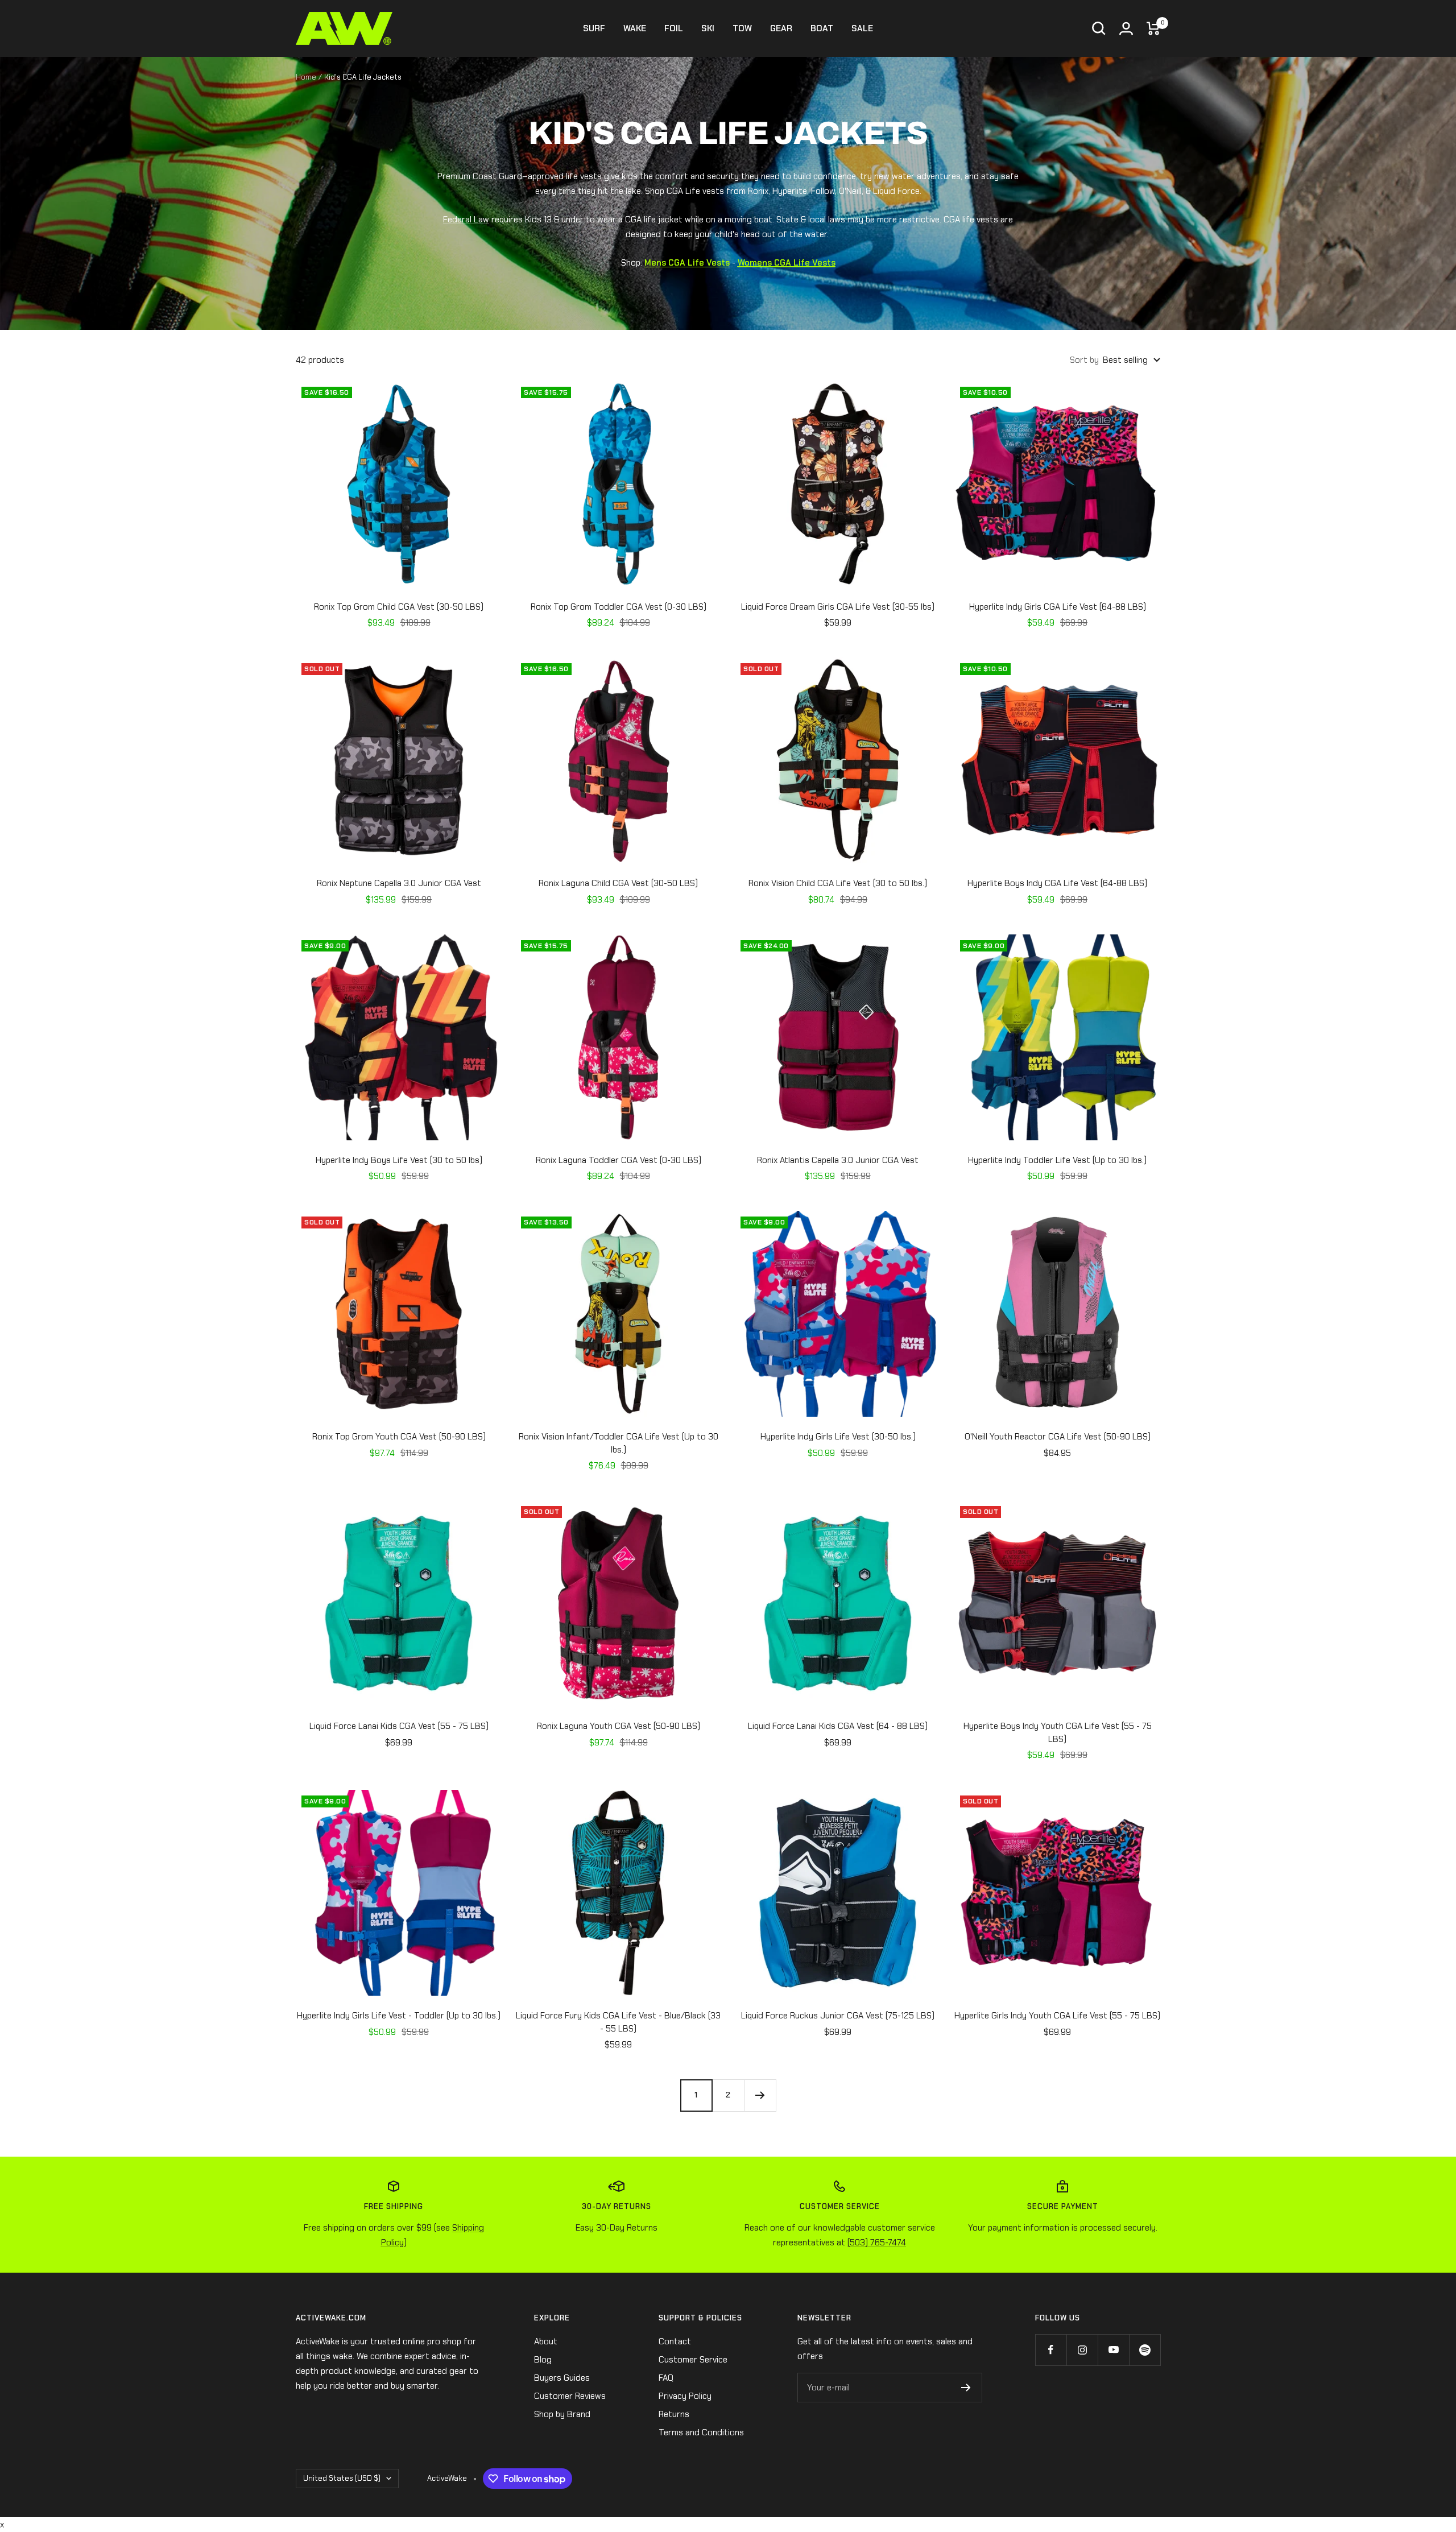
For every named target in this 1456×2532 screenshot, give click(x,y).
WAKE (635, 28)
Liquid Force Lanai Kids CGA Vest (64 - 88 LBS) (838, 1726)
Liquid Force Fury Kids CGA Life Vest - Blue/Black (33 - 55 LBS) (618, 2022)
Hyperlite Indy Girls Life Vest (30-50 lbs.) (838, 1437)
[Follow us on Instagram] (1082, 2350)
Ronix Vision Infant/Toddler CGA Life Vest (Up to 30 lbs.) (619, 1443)
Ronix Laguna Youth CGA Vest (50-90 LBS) (619, 1726)
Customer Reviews (570, 2396)
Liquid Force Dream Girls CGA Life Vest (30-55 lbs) (838, 607)
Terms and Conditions (701, 2432)
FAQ (666, 2378)
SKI (708, 28)
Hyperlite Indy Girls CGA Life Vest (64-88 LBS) (1058, 607)
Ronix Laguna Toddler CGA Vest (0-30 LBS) (619, 1160)
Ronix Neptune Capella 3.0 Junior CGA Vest (399, 883)
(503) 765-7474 (877, 2243)
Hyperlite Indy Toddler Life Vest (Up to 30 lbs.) (1057, 1160)
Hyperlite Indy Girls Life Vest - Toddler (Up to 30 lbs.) (399, 2016)
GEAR (781, 28)
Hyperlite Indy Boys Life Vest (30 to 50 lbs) (399, 1160)
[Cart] (1153, 28)
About (546, 2341)
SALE (862, 28)
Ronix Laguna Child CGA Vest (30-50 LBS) (618, 883)
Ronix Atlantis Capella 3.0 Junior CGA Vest (838, 1160)
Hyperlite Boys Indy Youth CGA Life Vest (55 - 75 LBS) (1058, 1733)
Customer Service (693, 2360)
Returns (674, 2414)
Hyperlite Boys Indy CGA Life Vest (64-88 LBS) (1057, 883)
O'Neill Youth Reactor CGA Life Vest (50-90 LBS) (1058, 1437)
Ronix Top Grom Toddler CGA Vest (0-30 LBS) (619, 607)
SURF (594, 28)
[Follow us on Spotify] (1145, 2350)
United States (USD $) (342, 2478)
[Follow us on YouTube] (1113, 2350)
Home (306, 77)
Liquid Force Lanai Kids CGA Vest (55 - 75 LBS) (399, 1726)
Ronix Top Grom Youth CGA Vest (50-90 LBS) (399, 1437)
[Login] (1126, 28)
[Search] (1099, 28)
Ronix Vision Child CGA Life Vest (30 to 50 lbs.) (838, 883)
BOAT (822, 28)
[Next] (760, 2095)
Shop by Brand (562, 2414)
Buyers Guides (562, 2378)
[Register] (966, 2388)
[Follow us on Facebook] (1051, 2350)
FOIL (674, 28)
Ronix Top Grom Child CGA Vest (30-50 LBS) (399, 607)
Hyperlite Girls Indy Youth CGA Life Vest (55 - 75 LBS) (1057, 2016)
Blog (543, 2360)
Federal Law (466, 220)
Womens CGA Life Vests (787, 263)
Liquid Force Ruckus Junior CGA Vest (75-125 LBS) (838, 2016)
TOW (742, 28)
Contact (675, 2341)
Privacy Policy (685, 2396)
